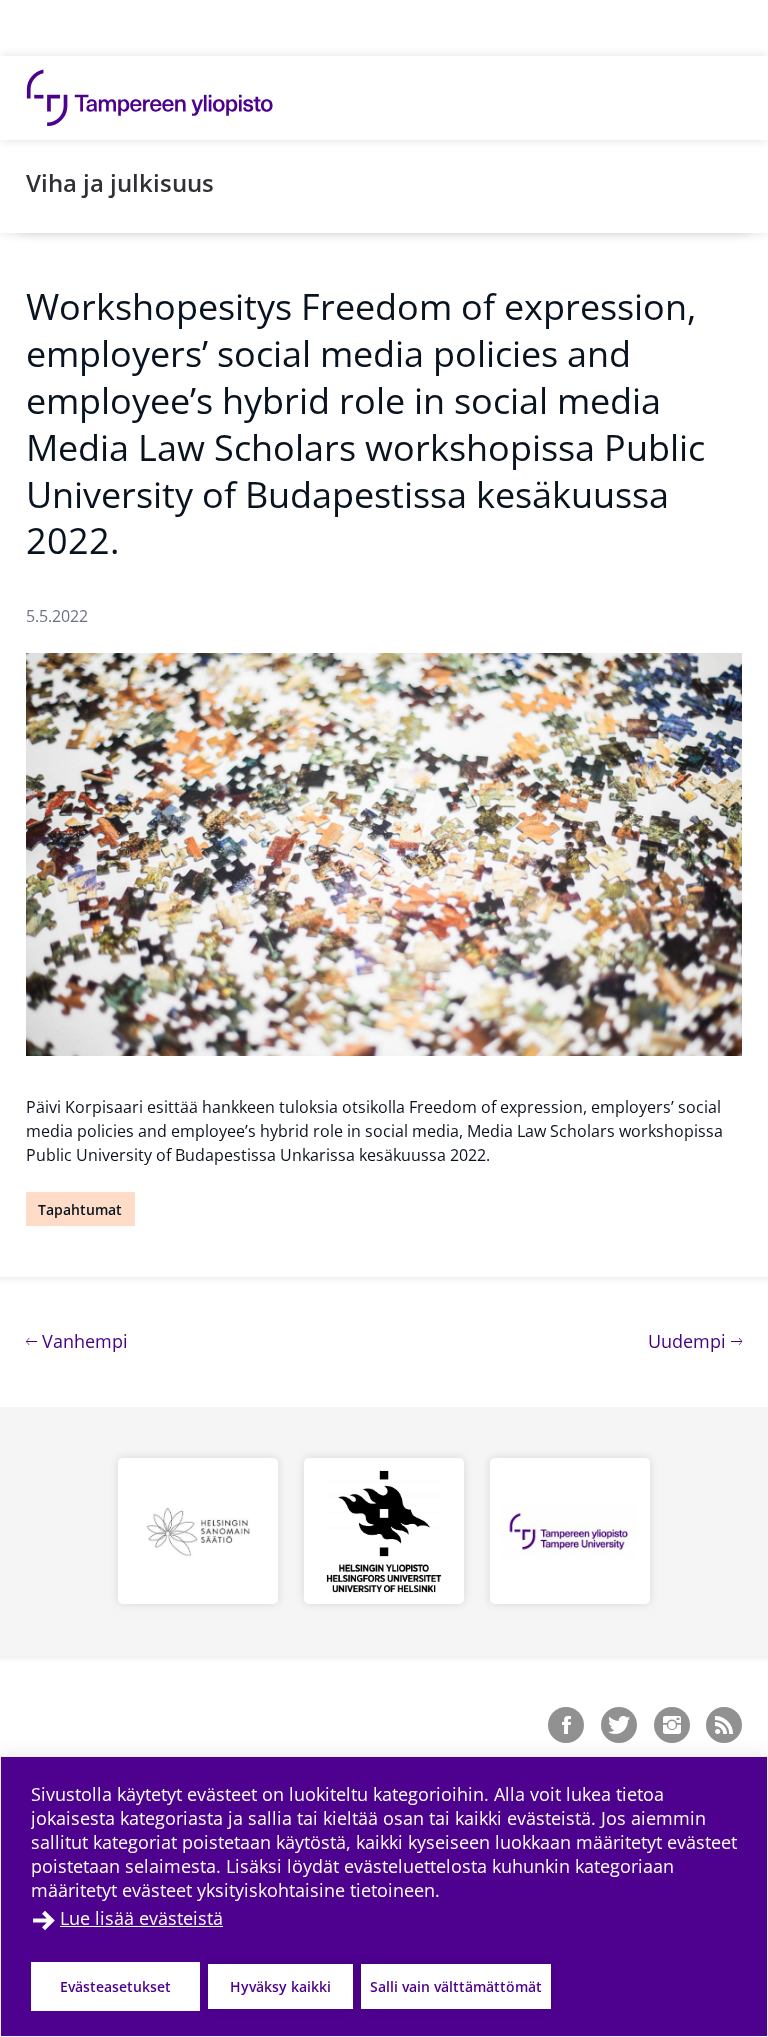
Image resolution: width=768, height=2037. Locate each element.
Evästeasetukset (115, 1986)
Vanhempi (82, 1340)
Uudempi (695, 1340)
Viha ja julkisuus (120, 182)
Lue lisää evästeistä (141, 1918)
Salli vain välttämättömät (456, 1986)
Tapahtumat (80, 1209)
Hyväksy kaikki (280, 1986)
